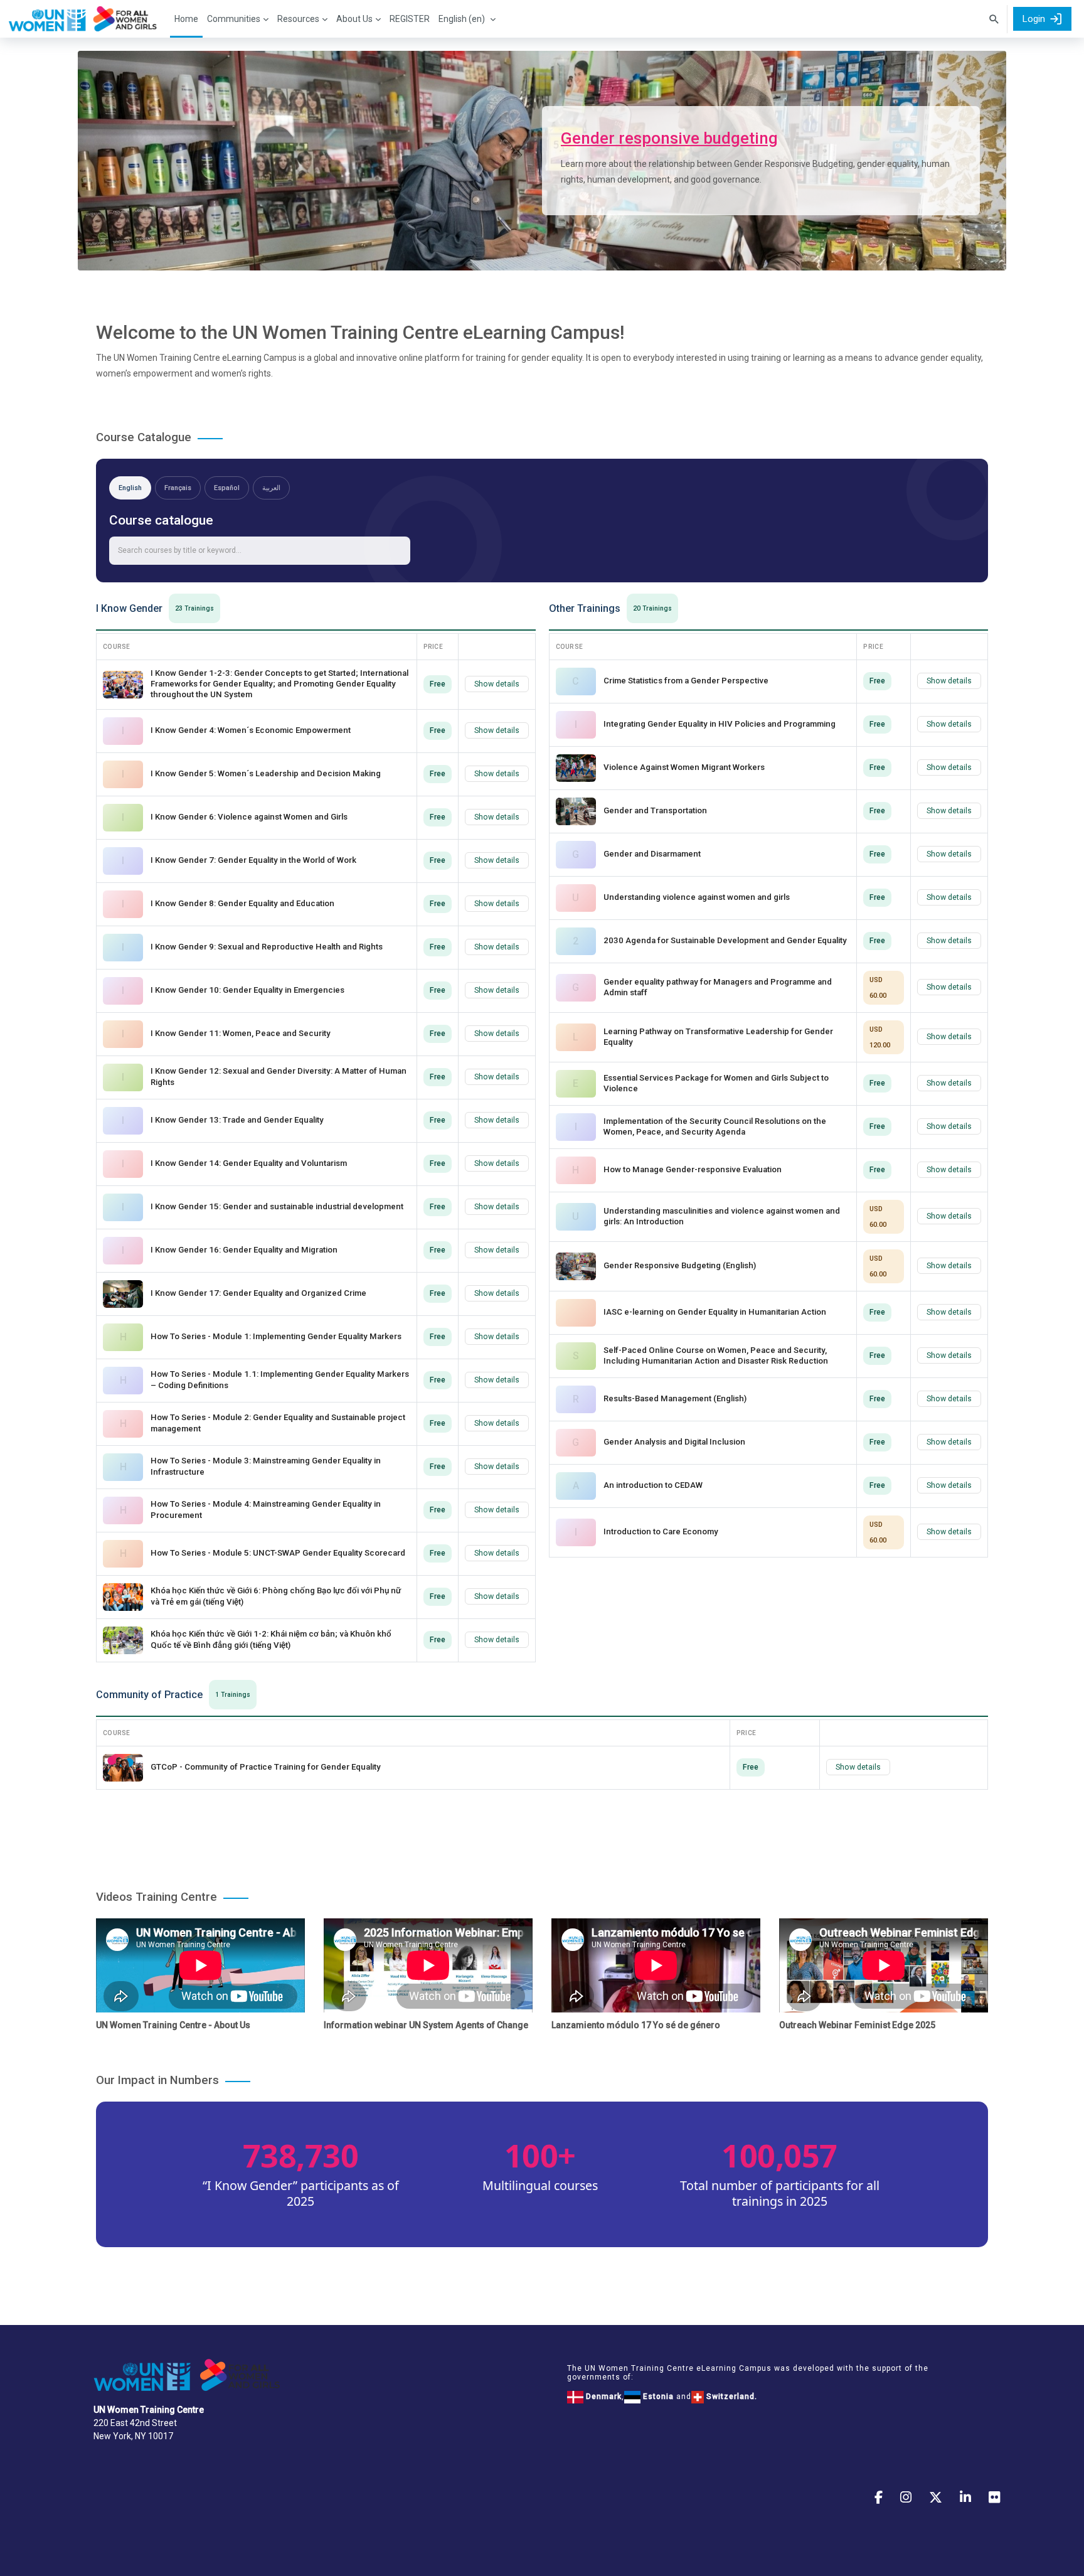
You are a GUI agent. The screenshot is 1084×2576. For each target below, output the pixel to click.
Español (227, 488)
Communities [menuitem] (234, 19)
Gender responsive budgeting (669, 138)
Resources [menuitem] (298, 19)
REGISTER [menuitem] (410, 19)
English (130, 488)
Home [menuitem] (186, 19)
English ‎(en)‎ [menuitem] (462, 19)
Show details (497, 684)
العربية (271, 488)
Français (178, 488)
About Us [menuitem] (354, 19)
